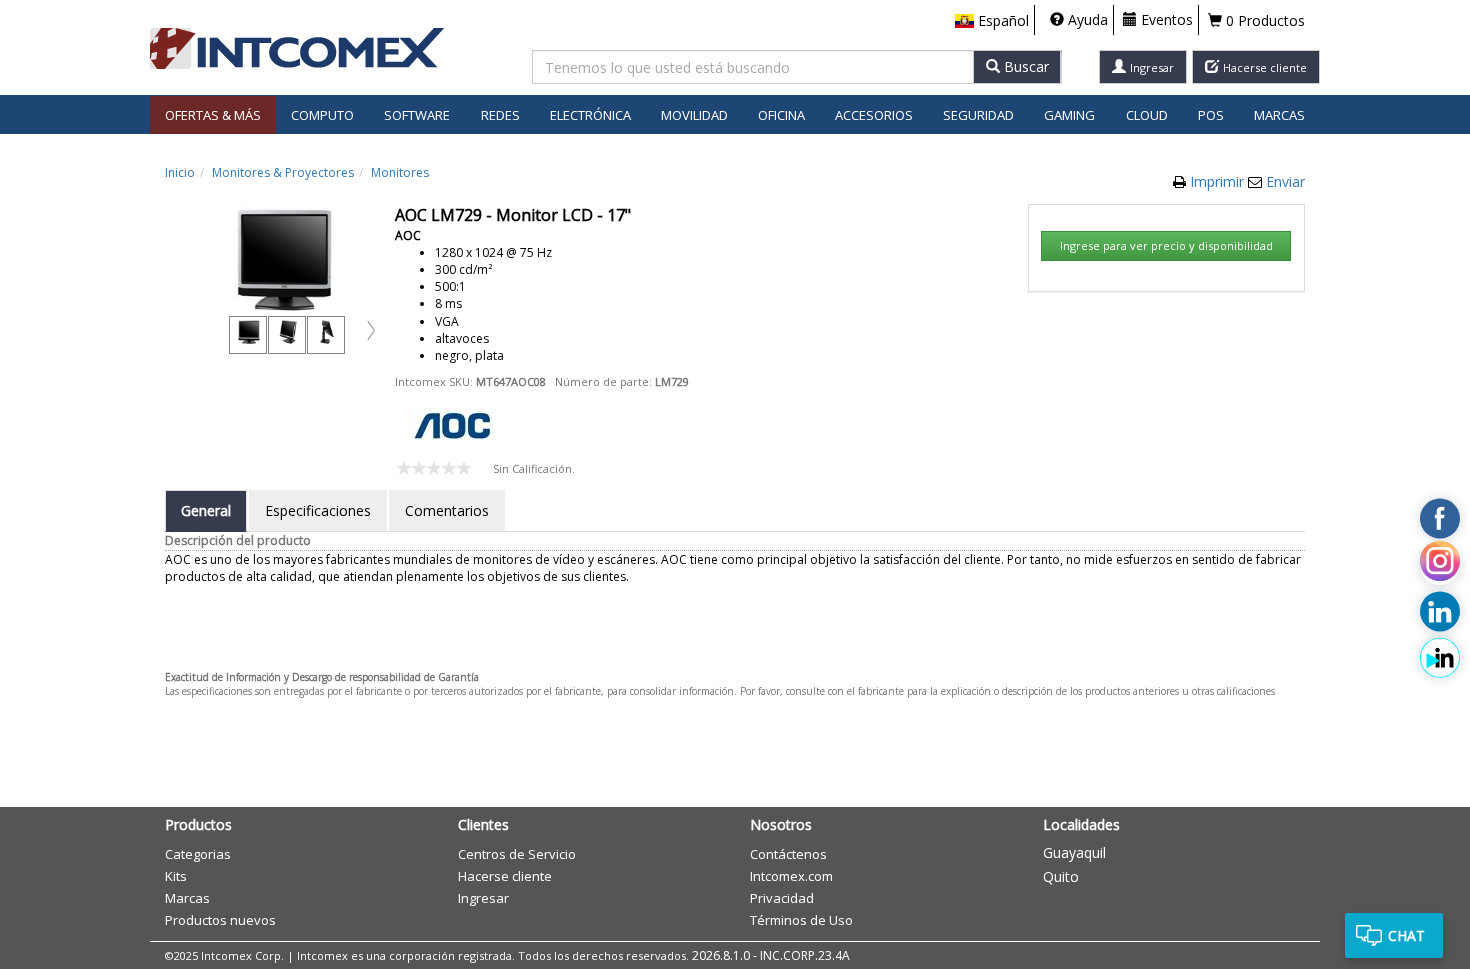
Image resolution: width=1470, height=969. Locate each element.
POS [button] (1211, 115)
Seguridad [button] (978, 115)
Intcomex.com (791, 876)
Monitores (400, 172)
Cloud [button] (1147, 115)
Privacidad (782, 898)
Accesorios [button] (874, 115)
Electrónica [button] (590, 115)
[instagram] (1440, 565)
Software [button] (417, 115)
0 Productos (1263, 20)
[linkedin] (1440, 612)
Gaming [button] (1069, 115)
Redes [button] (500, 115)
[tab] (206, 511)
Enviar (1285, 181)
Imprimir (1219, 181)
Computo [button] (322, 115)
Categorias (198, 854)
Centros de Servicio (517, 854)
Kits (176, 876)
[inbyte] (1440, 658)
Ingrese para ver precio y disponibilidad (1166, 245)
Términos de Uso (801, 920)
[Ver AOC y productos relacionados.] (452, 423)
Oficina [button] (781, 115)
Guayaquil (1074, 852)
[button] (992, 21)
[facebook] (1440, 519)
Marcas (1279, 115)
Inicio (180, 172)
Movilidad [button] (694, 115)
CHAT (1406, 935)
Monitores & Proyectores (283, 172)
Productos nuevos (220, 920)
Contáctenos (788, 854)
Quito (1061, 876)
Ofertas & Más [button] (213, 115)
